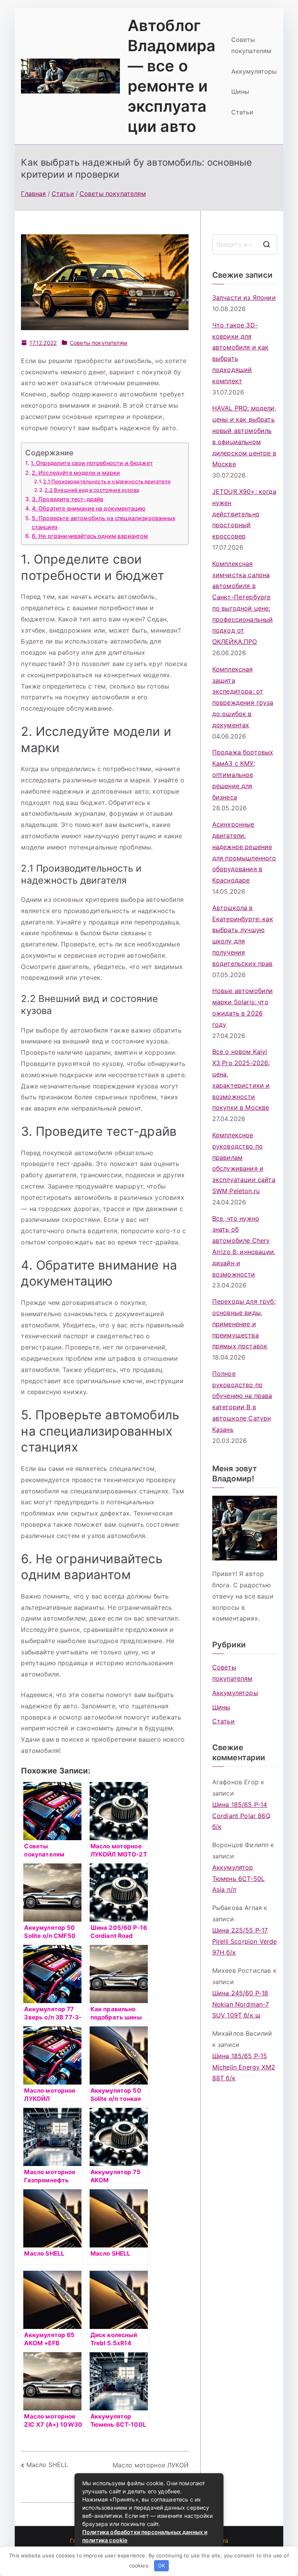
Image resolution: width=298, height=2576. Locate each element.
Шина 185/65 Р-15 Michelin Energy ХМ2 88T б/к (244, 2067)
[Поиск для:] (245, 244)
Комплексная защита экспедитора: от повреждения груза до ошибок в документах (243, 697)
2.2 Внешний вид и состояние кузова (92, 490)
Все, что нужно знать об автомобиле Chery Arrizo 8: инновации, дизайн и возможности (244, 1246)
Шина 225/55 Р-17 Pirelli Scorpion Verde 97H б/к (245, 1941)
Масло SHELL (47, 2465)
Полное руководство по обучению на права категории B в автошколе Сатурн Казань (242, 1401)
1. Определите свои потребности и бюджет (92, 463)
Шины (240, 92)
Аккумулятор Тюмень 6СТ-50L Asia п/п (238, 1879)
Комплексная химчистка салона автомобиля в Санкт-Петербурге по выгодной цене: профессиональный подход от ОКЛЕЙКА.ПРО (243, 603)
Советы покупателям (251, 45)
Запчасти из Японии (244, 298)
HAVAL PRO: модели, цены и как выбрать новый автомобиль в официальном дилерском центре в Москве (244, 436)
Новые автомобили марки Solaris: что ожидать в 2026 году (243, 1007)
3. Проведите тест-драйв (68, 499)
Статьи (243, 112)
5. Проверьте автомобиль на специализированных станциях (104, 522)
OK (161, 2566)
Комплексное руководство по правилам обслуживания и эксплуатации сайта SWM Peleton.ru (244, 1163)
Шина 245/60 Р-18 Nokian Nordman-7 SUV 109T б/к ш (241, 2004)
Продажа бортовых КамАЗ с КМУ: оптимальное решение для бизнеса (243, 774)
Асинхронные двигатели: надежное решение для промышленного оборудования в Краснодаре (244, 852)
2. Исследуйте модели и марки (76, 473)
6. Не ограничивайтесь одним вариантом (90, 536)
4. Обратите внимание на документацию (89, 508)
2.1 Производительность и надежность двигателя (107, 481)
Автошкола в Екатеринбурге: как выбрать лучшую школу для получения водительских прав (243, 936)
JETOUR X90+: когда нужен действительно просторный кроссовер (244, 514)
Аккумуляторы (254, 71)
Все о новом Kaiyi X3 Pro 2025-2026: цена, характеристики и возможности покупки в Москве (241, 1080)
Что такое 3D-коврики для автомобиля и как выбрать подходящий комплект (241, 353)
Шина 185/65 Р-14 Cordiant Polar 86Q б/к (241, 1816)
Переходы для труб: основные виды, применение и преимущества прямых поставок (244, 1324)
